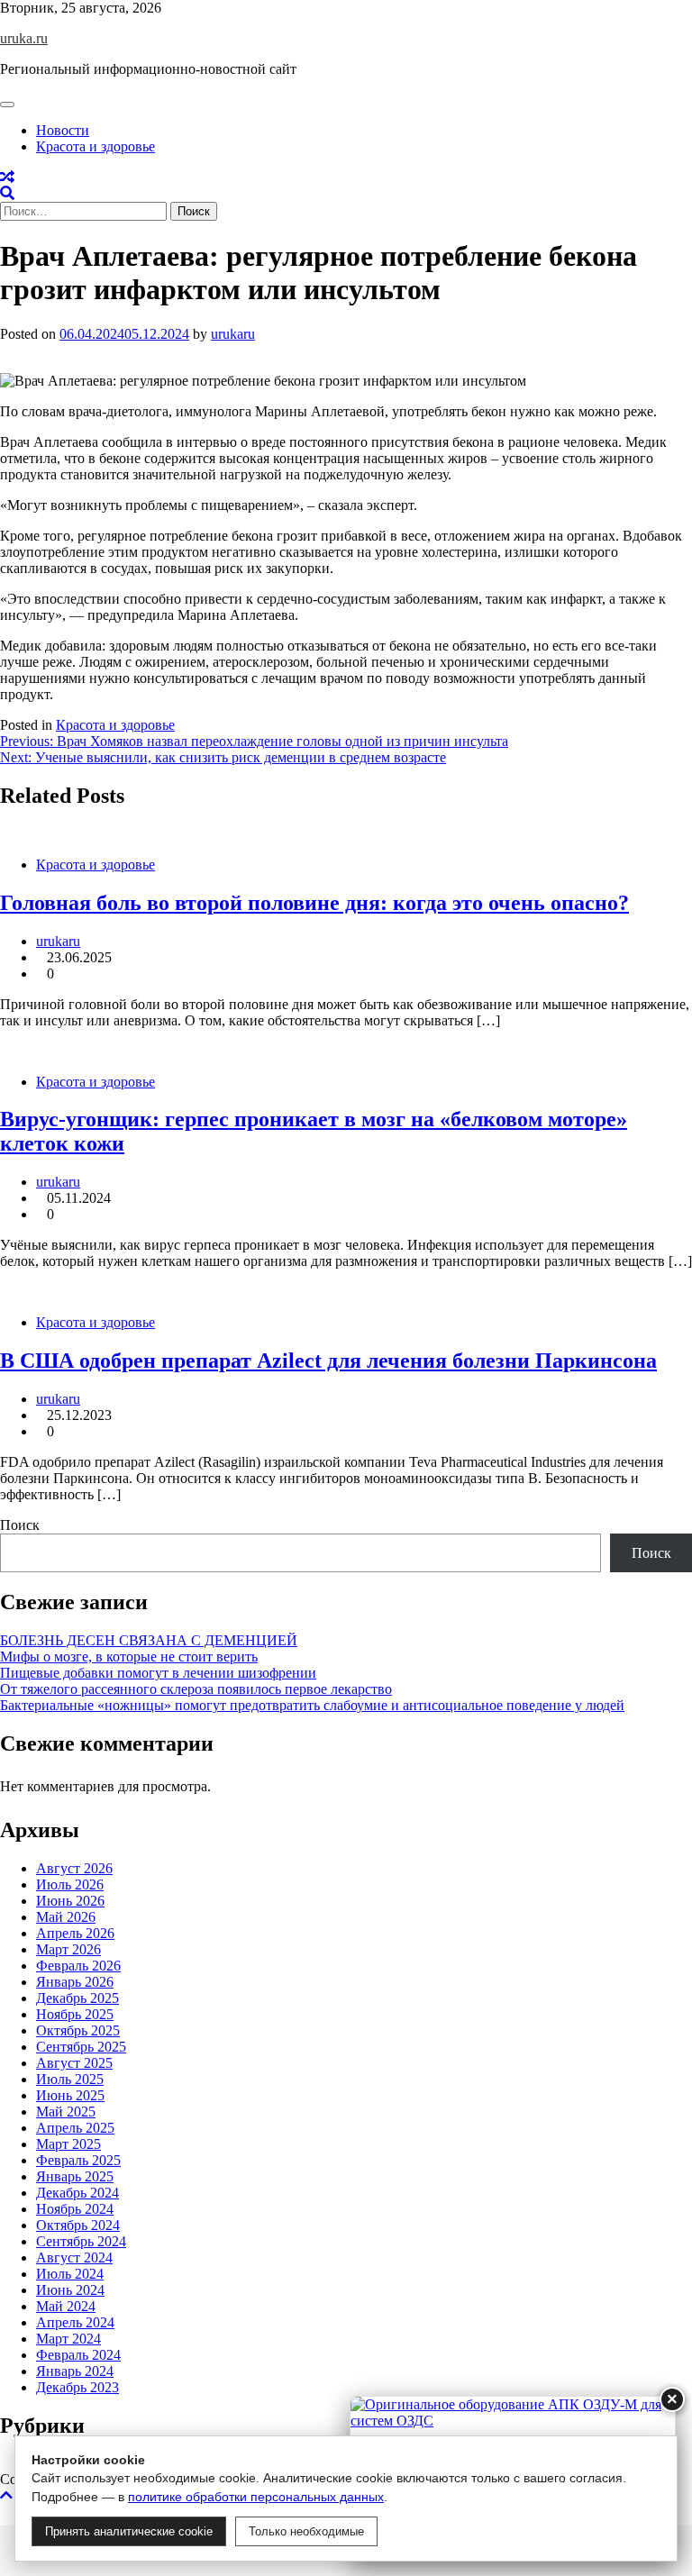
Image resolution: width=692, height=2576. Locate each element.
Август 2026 (74, 1868)
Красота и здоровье (96, 146)
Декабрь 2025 (77, 1998)
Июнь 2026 (70, 1901)
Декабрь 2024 (77, 2193)
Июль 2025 (70, 2079)
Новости (63, 130)
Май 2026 (66, 1917)
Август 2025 (74, 2063)
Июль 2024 (70, 2274)
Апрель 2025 (75, 2128)
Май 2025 (66, 2112)
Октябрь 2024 (78, 2225)
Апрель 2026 (75, 1933)
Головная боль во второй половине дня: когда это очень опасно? (314, 903)
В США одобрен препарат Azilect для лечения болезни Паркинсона (328, 1361)
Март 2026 (68, 1949)
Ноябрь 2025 (75, 2014)
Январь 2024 (75, 2371)
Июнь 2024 (70, 2290)
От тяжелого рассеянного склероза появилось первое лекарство (196, 1689)
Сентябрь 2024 (81, 2241)
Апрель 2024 (75, 2322)
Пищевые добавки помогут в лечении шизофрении (158, 1673)
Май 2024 (66, 2306)
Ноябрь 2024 (75, 2209)
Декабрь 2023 (77, 2387)
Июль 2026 (70, 1884)
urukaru (233, 334)
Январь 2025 (75, 2176)
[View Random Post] (7, 177)
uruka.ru (24, 38)
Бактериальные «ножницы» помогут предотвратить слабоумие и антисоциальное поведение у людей (312, 1705)
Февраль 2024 (78, 2355)
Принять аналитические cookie (129, 2531)
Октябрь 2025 (78, 2030)
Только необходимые (306, 2531)
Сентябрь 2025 (81, 2047)
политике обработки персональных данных (256, 2497)
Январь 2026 (75, 1982)
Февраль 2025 (78, 2160)
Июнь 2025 (70, 2095)
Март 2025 (68, 2144)
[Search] (7, 193)
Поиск (20, 1525)
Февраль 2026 (78, 1966)
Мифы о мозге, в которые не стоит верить (129, 1657)
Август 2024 (74, 2257)
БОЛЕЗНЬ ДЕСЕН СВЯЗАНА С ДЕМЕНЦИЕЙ (149, 1640)
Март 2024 (68, 2339)
